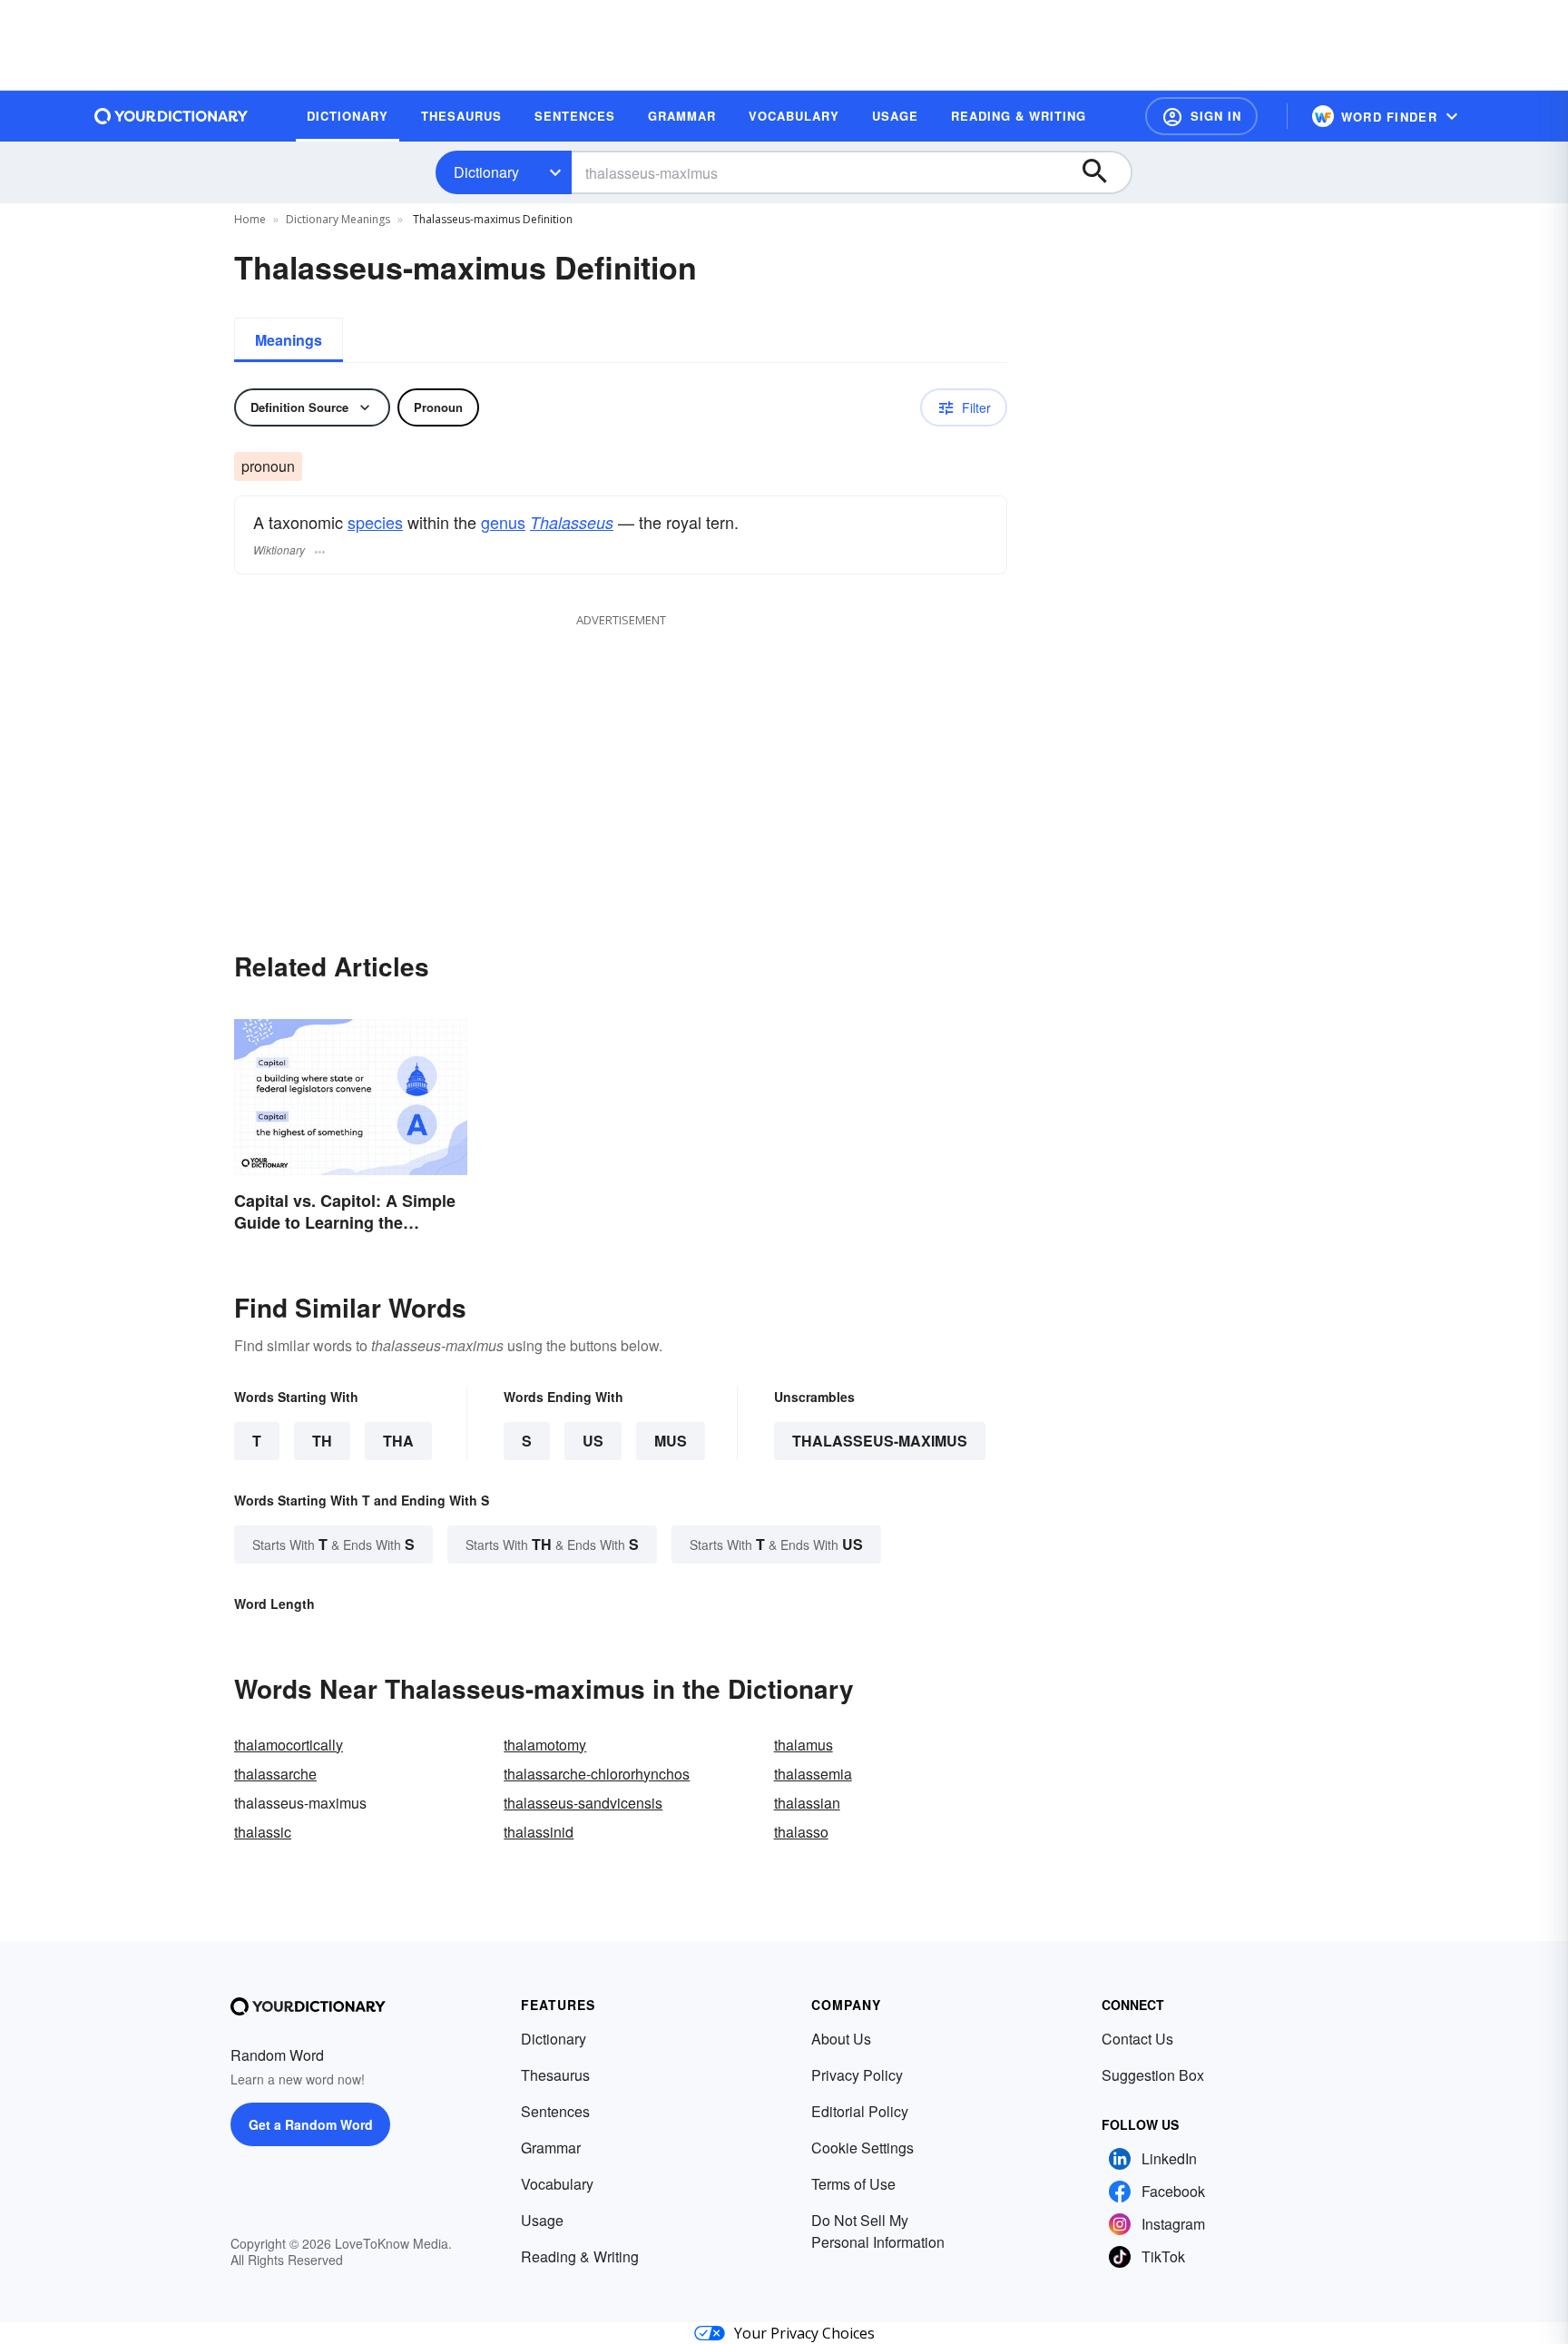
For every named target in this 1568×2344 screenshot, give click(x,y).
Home (250, 219)
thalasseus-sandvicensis (583, 1803)
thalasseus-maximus (880, 1441)
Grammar (551, 2148)
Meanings (289, 340)
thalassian (807, 1803)
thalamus (804, 1745)
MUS (671, 1441)
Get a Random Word (311, 2124)
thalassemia (813, 1774)
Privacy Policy (857, 2075)
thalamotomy (545, 1745)
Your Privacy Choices (804, 2333)
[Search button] (1103, 172)
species (375, 522)
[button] (1201, 116)
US (593, 1441)
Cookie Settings (862, 2148)
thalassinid (539, 1832)
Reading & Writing (580, 2256)
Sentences (555, 2111)
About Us (841, 2039)
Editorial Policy (860, 2111)
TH (322, 1441)
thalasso (801, 1832)
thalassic (263, 1832)
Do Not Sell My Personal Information (878, 2231)
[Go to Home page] (171, 116)
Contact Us (1137, 2039)
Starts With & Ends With (333, 1544)
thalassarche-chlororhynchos (597, 1774)
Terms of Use (853, 2184)
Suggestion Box (1153, 2075)
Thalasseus (572, 522)
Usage (542, 2220)
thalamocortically (289, 1745)
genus (503, 522)
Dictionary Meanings (338, 219)
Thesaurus (555, 2075)
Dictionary (486, 172)
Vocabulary (557, 2184)
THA (398, 1441)
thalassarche (275, 1774)
